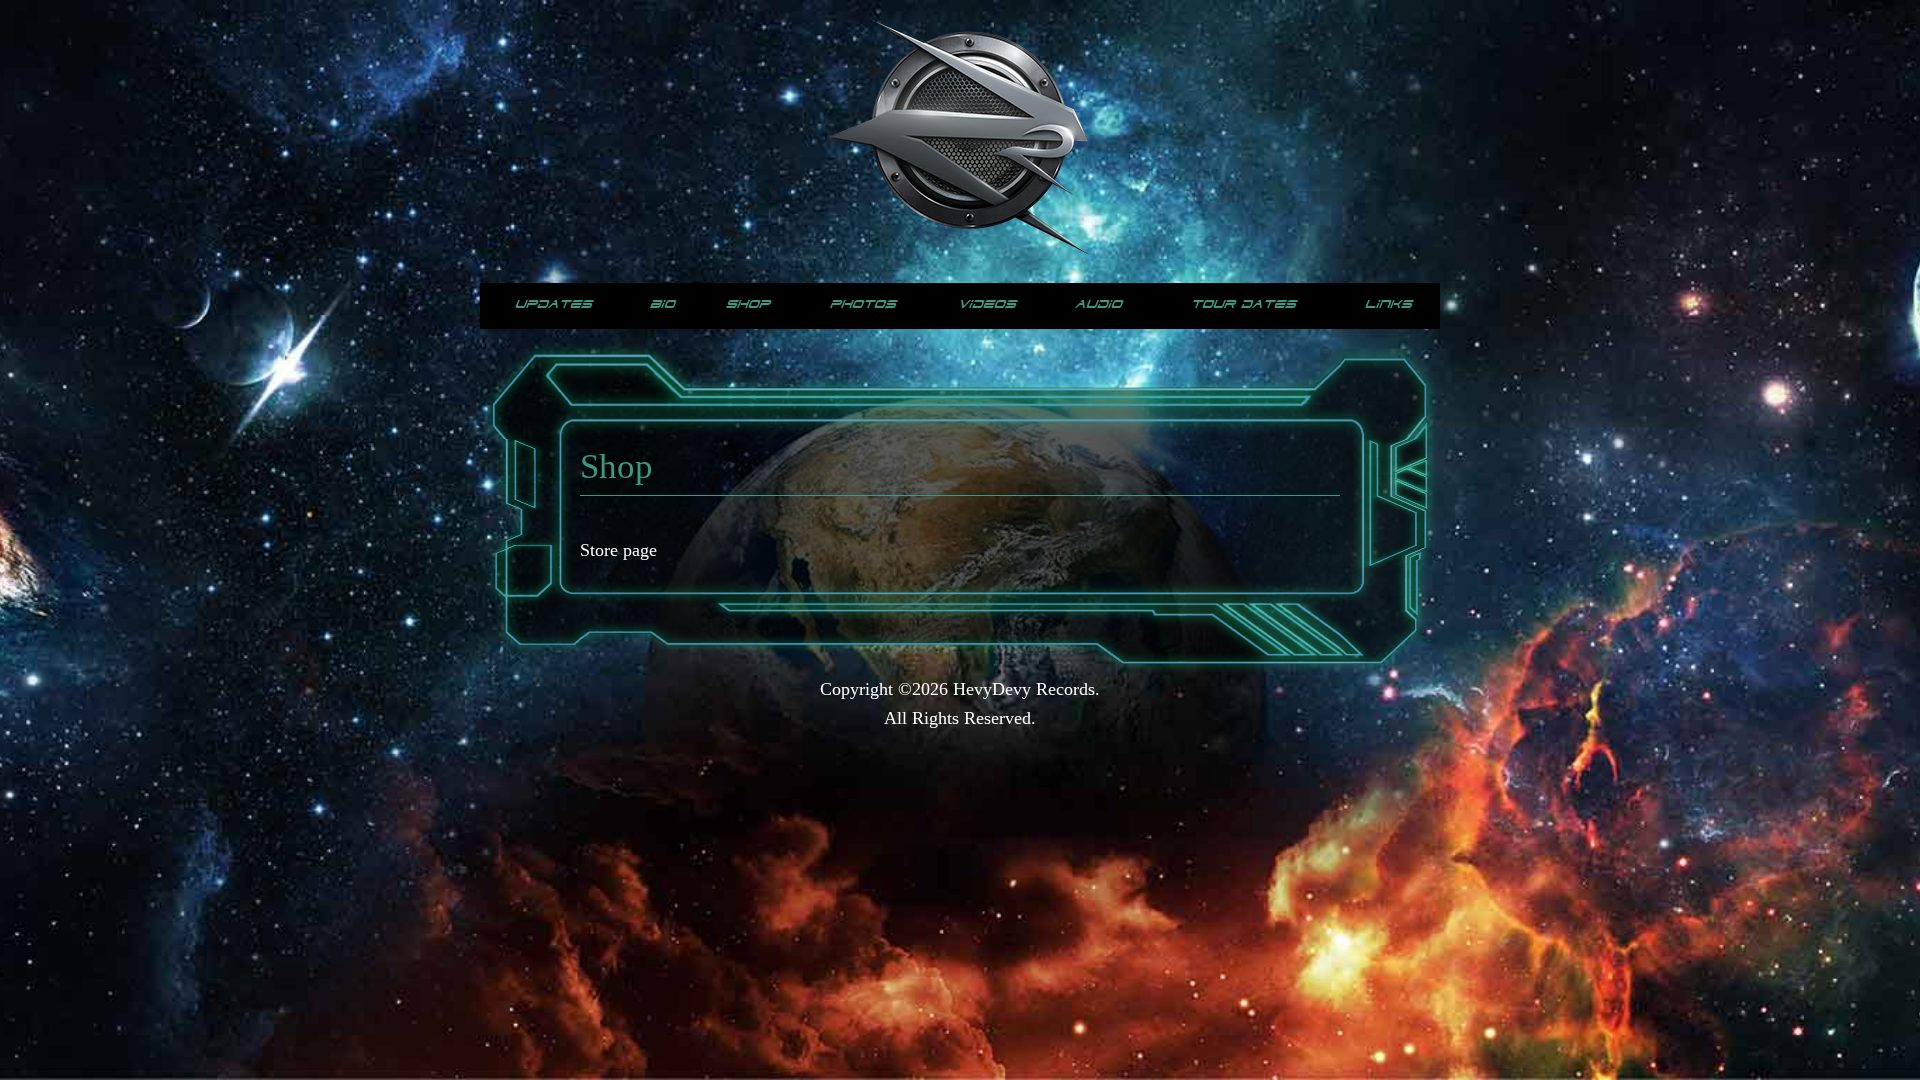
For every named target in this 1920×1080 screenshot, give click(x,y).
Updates (553, 304)
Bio (662, 304)
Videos (987, 304)
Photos (863, 304)
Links (1388, 304)
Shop (748, 304)
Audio (1098, 304)
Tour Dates (1243, 304)
